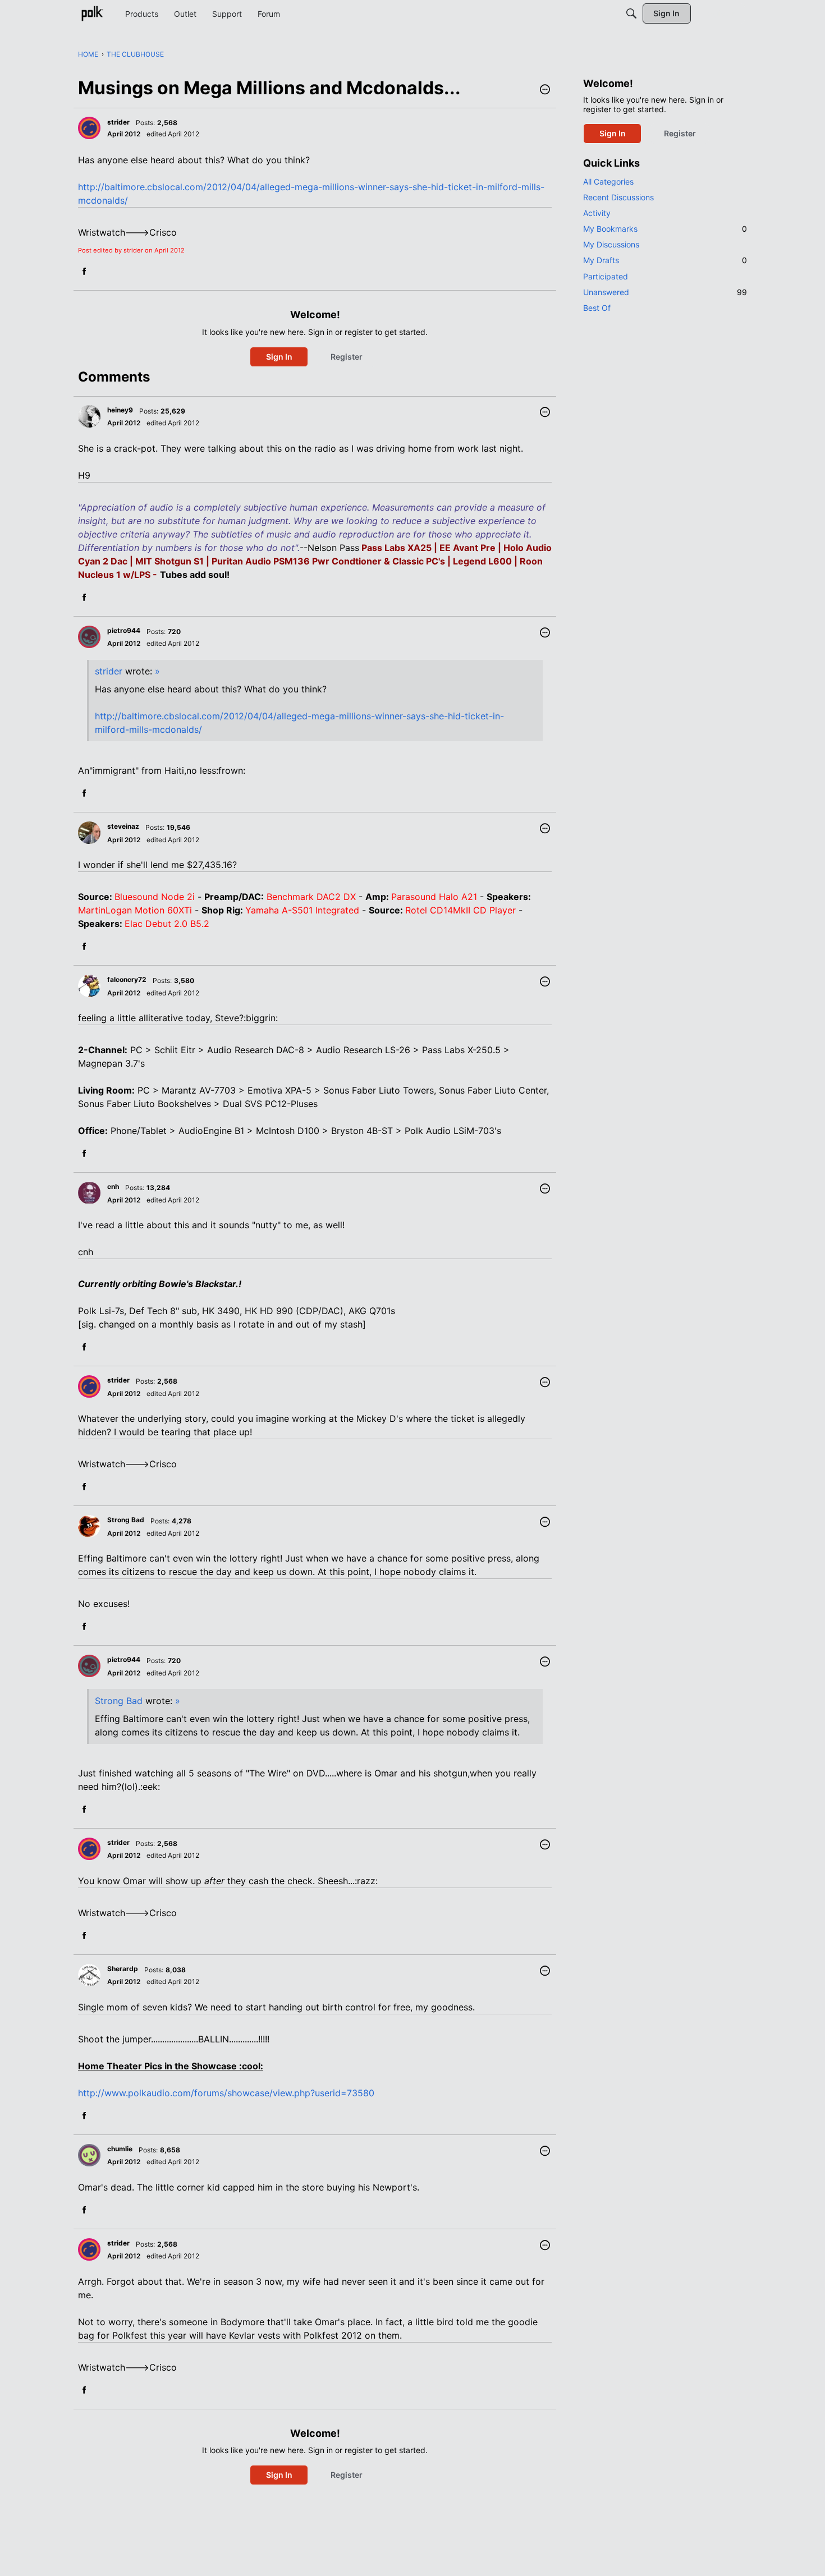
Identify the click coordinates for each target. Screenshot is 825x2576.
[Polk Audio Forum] (92, 13)
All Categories (608, 182)
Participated (606, 276)
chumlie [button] (120, 2149)
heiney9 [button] (120, 410)
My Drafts (665, 260)
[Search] (631, 13)
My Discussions (611, 244)
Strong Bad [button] (126, 1520)
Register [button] (347, 357)
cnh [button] (113, 1186)
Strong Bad (119, 1701)
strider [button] (118, 122)
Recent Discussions (618, 197)
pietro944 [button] (124, 630)
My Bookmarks (665, 229)
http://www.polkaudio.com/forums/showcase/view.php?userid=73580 (226, 2093)
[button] (545, 90)
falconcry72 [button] (127, 979)
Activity (597, 213)
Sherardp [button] (123, 1969)
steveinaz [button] (123, 826)
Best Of (597, 308)
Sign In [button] (279, 357)
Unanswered (665, 292)
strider (109, 671)
